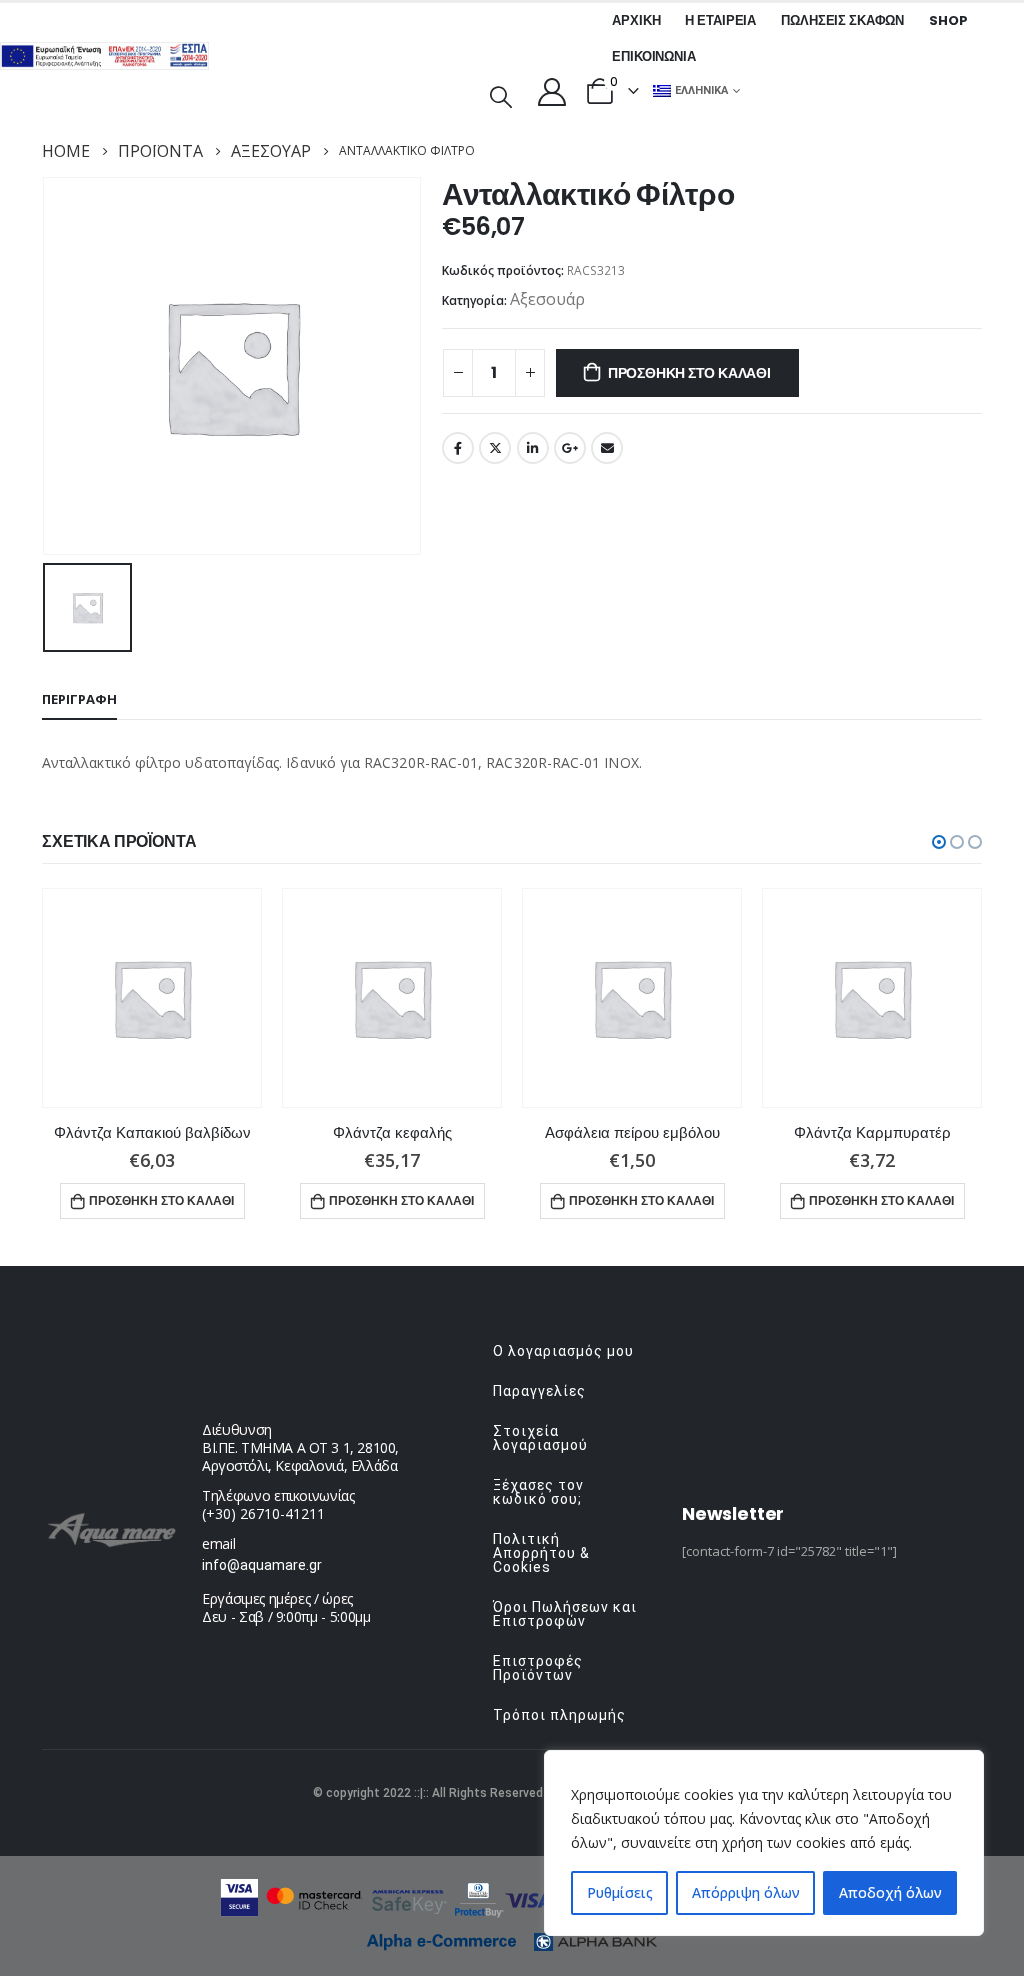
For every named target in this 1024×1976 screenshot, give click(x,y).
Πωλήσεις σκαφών (842, 20)
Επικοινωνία (654, 56)
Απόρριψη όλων (746, 1892)
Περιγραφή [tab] (79, 699)
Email (607, 448)
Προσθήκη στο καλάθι (689, 373)
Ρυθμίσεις (620, 1892)
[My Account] (552, 91)
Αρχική (636, 20)
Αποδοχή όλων (890, 1892)
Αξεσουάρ (547, 299)
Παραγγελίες (539, 1391)
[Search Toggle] (501, 95)
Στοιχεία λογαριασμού (540, 1438)
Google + (570, 448)
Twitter (495, 448)
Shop (948, 20)
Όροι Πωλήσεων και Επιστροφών (565, 1614)
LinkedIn (533, 448)
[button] (939, 842)
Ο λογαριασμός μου (563, 1351)
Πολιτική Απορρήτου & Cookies (541, 1553)
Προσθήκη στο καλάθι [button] (161, 1200)
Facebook (458, 448)
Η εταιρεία (720, 20)
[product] (152, 998)
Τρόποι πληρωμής (559, 1715)
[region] (764, 1843)
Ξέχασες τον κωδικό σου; (538, 1492)
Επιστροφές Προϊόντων (538, 1668)
